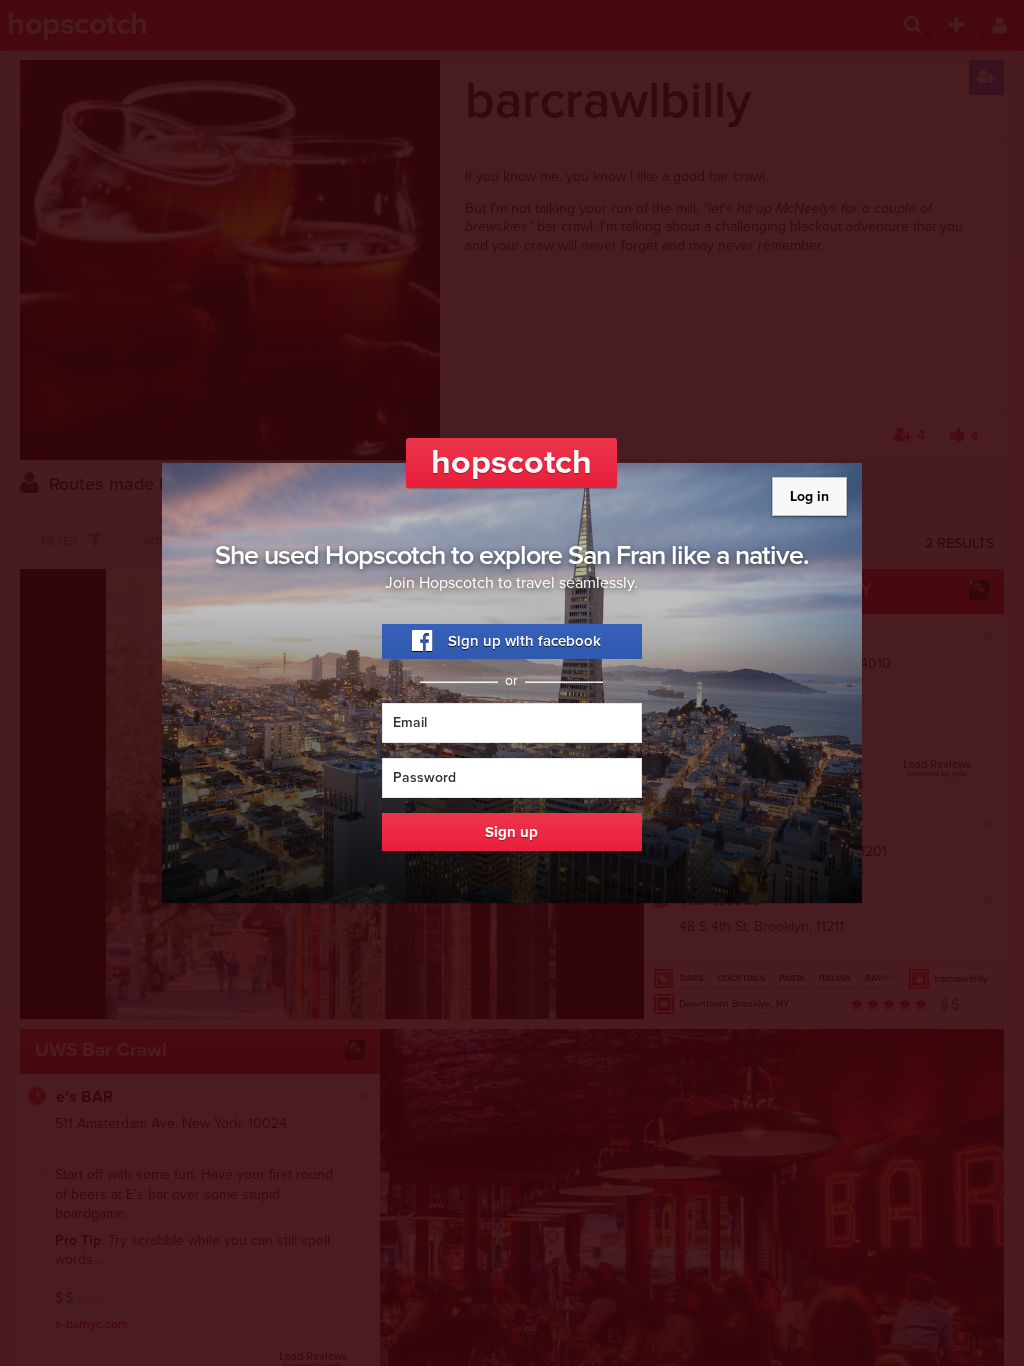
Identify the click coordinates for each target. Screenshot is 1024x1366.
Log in (809, 496)
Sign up (511, 832)
